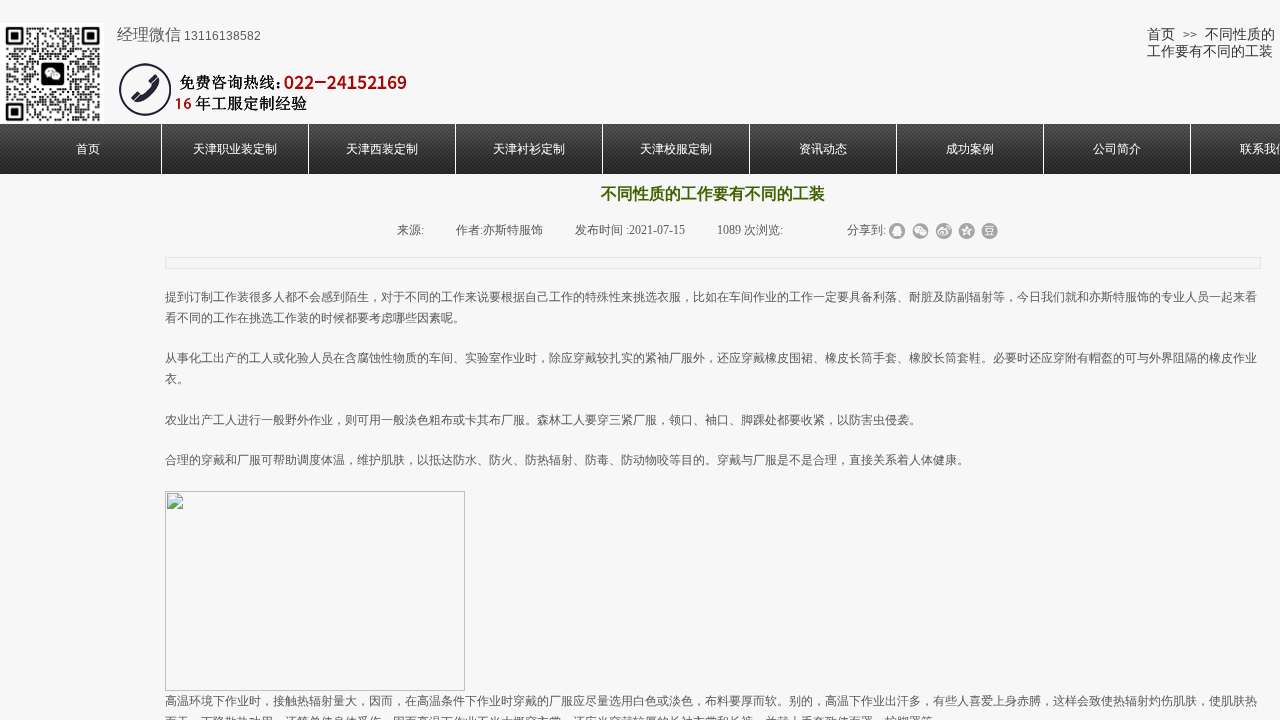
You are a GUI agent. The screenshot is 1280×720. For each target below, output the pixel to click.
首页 (1161, 34)
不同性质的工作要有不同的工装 (1211, 42)
